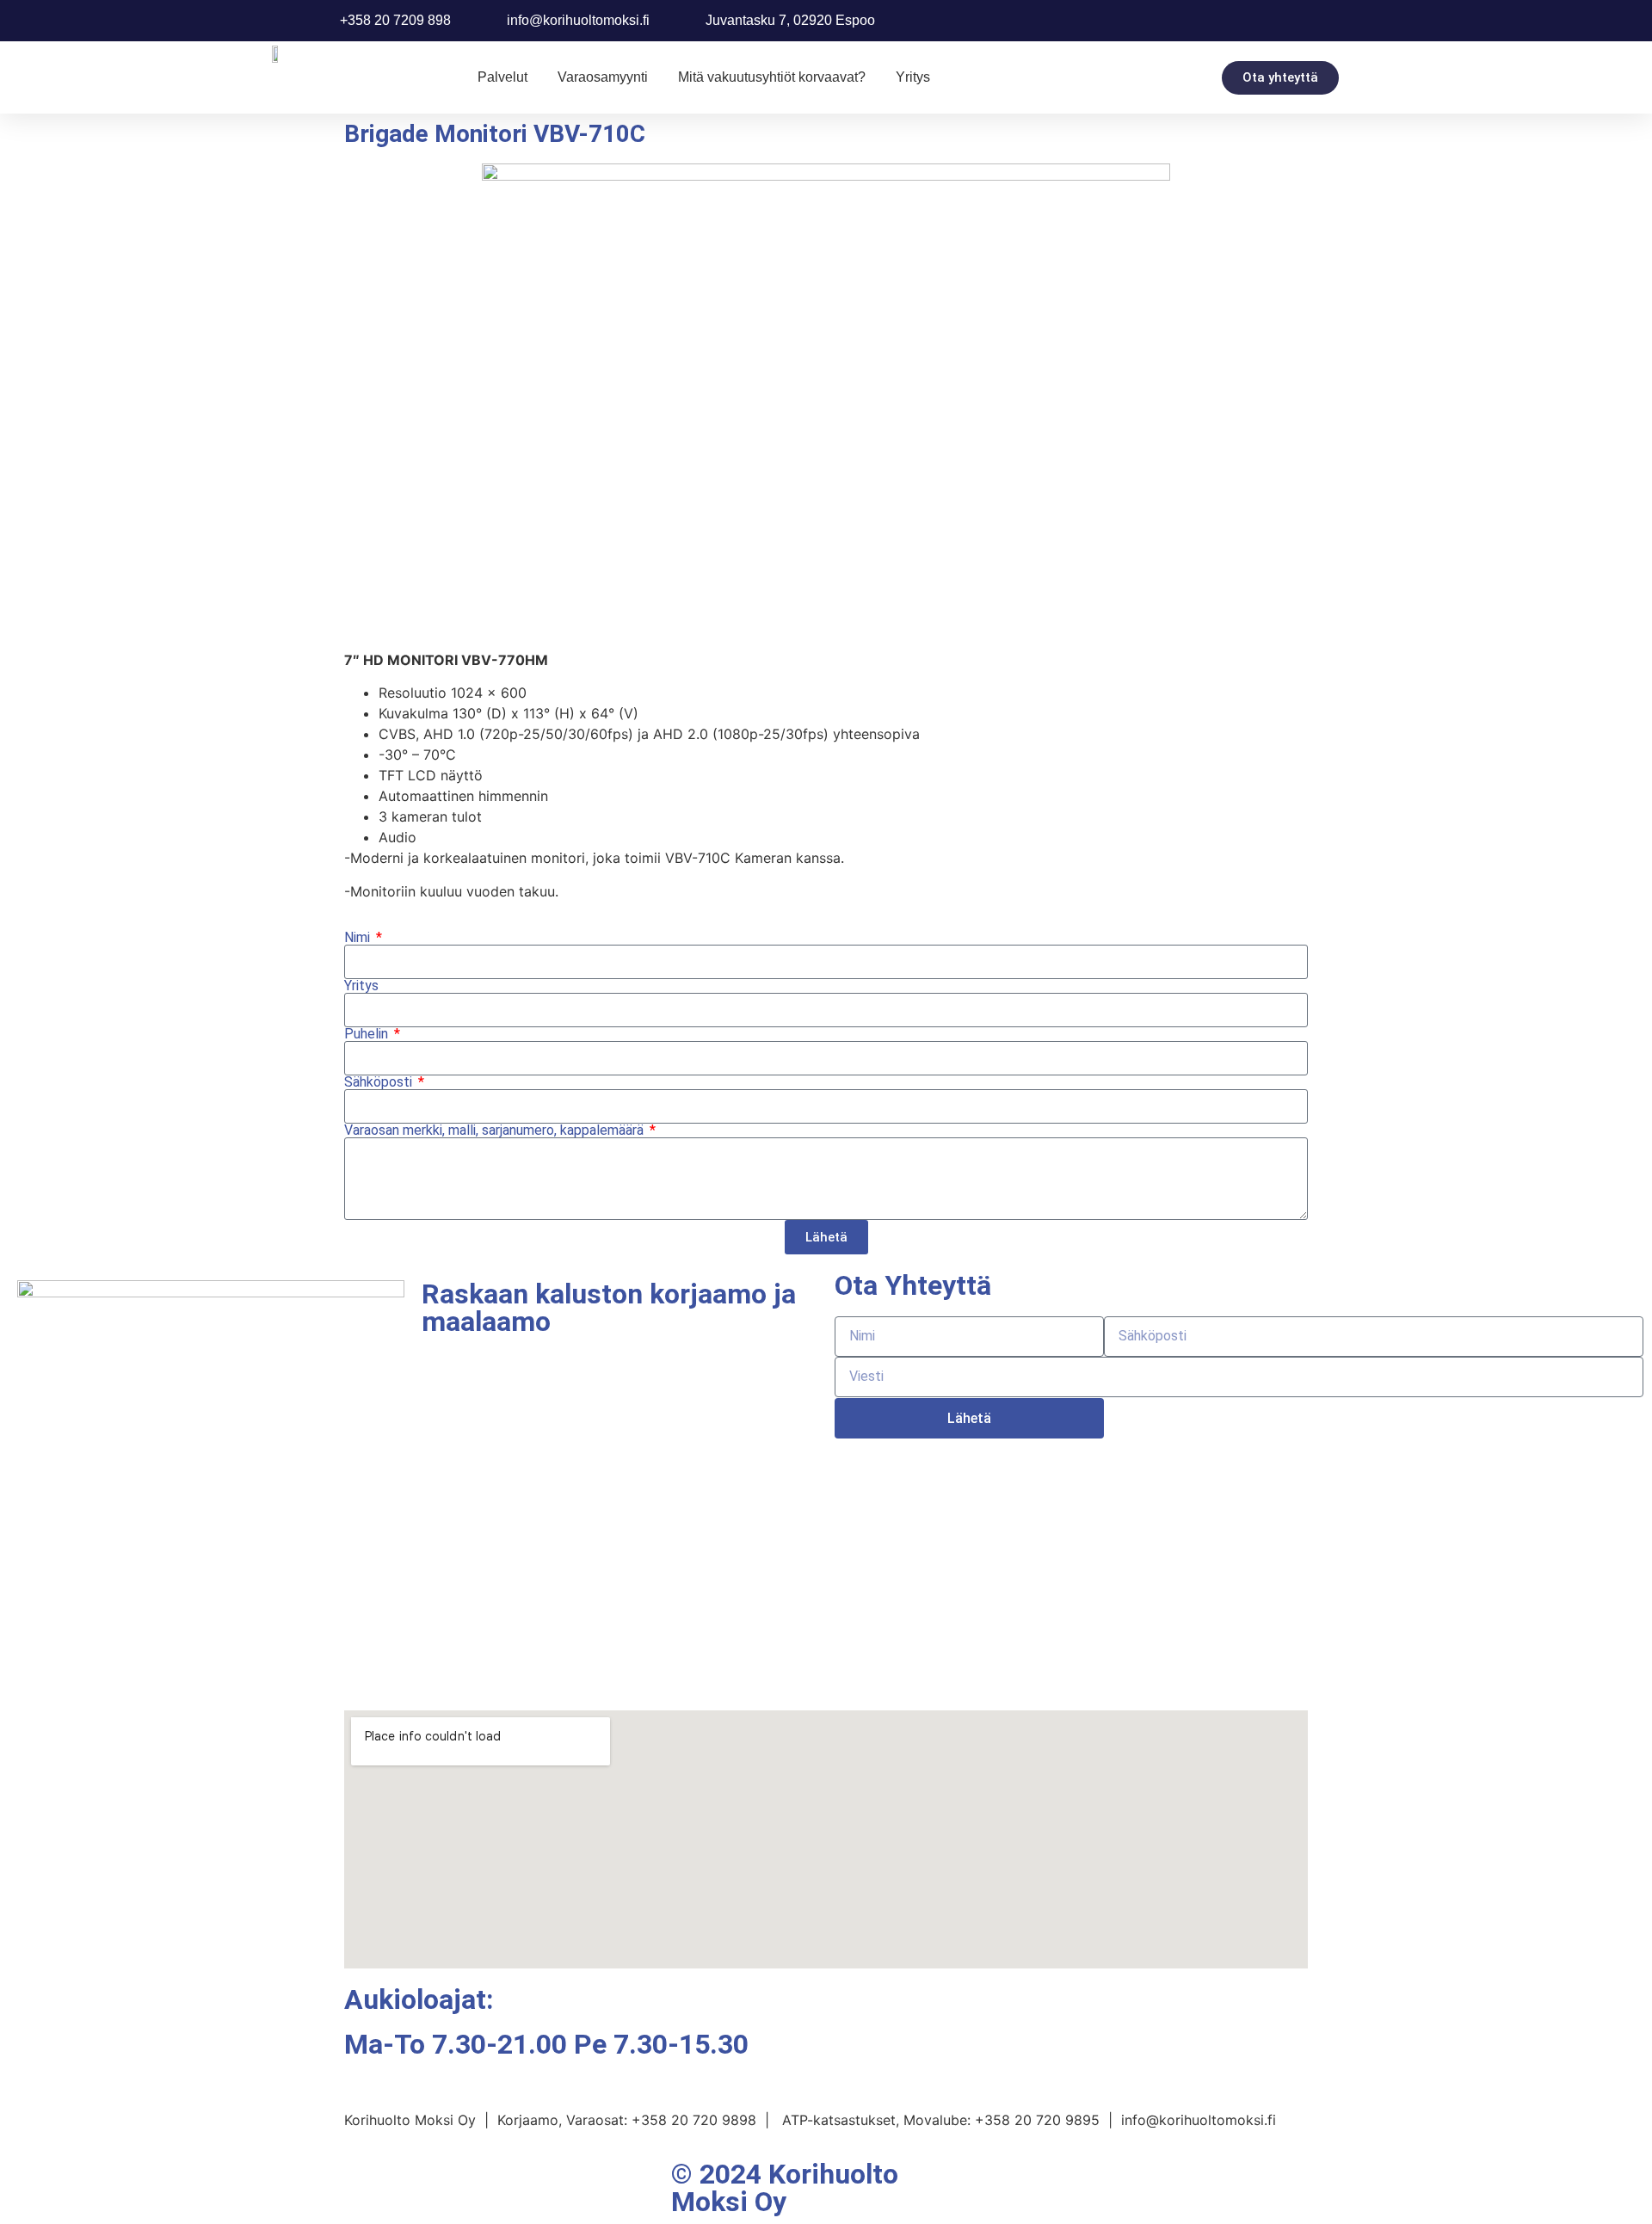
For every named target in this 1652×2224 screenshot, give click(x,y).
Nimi (359, 938)
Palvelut (502, 77)
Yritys (913, 77)
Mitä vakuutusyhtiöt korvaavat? (772, 77)
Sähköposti (380, 1082)
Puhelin (368, 1034)
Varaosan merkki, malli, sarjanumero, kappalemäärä (496, 1130)
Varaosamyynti (603, 77)
